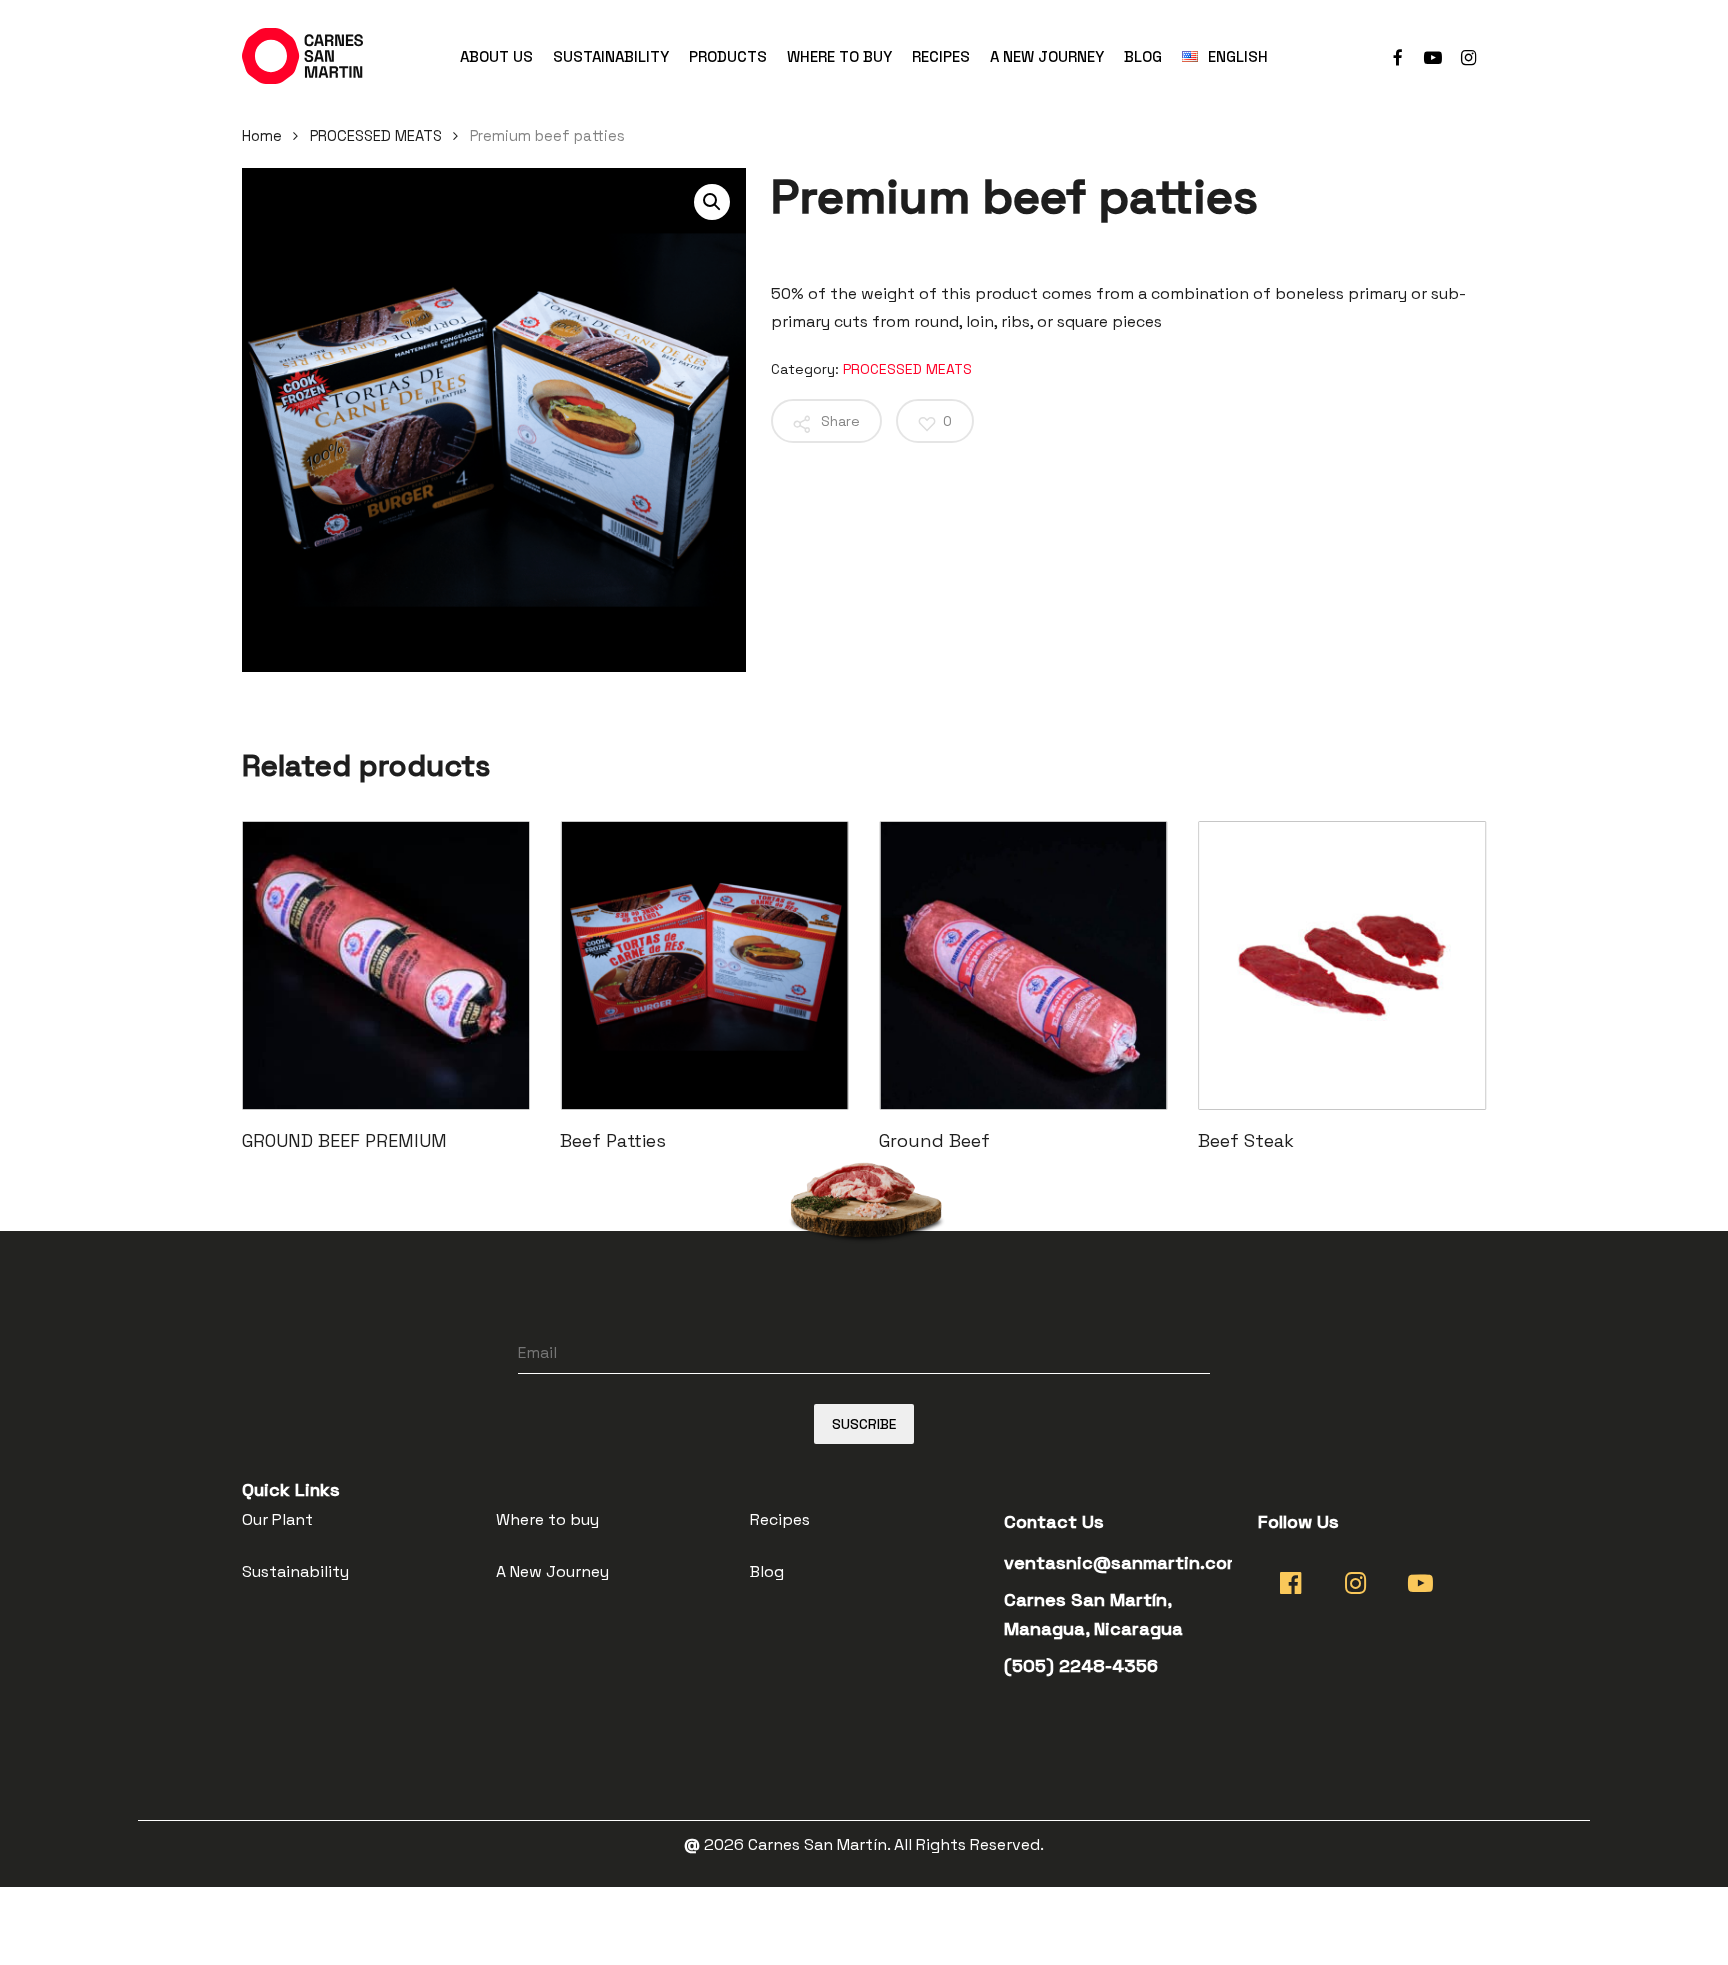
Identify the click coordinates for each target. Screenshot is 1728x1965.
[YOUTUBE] (1433, 55)
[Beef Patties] (704, 965)
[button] (712, 202)
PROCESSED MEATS (376, 136)
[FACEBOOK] (1397, 55)
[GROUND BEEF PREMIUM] (386, 965)
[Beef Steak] (1342, 965)
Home (262, 136)
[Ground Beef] (1023, 965)
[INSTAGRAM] (1469, 55)
